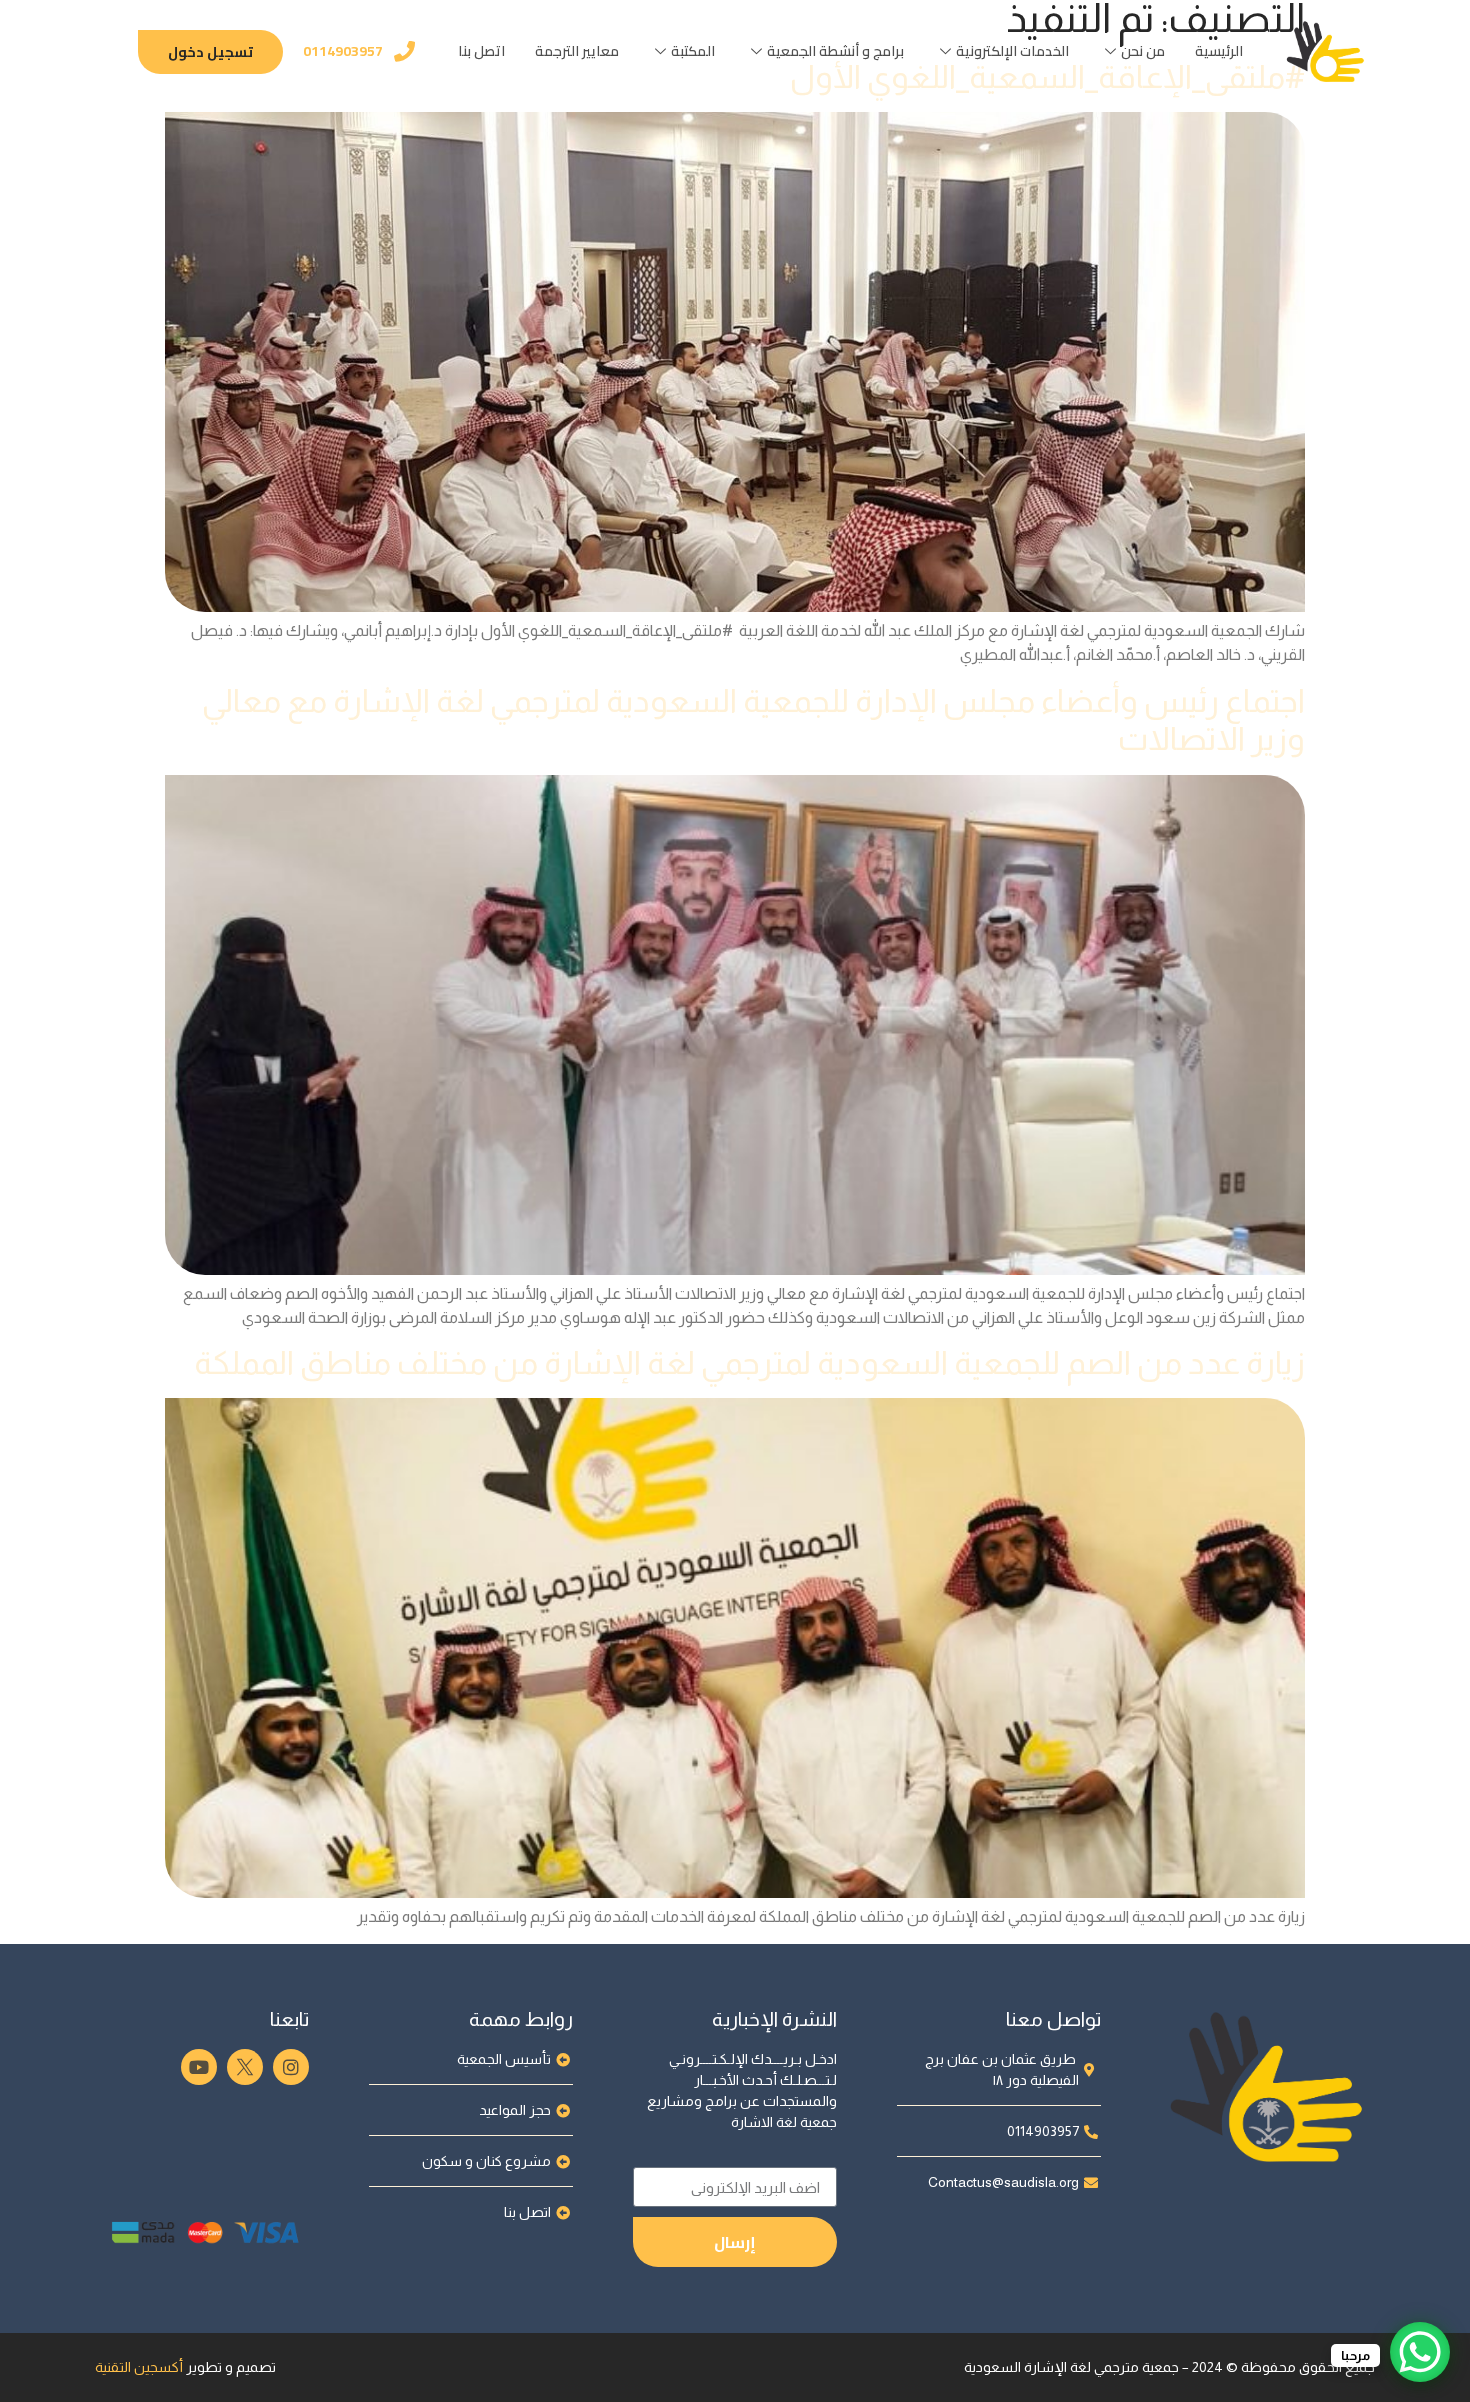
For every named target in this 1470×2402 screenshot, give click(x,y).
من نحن (1143, 51)
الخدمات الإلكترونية (1012, 51)
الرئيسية (1219, 51)
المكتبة (693, 51)
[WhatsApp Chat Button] (1420, 2352)
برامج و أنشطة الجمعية (835, 51)
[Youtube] (199, 2067)
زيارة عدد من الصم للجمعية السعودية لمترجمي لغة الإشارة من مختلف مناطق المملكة (749, 1363)
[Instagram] (291, 2067)
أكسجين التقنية (139, 2367)
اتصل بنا (481, 51)
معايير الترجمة (577, 51)
